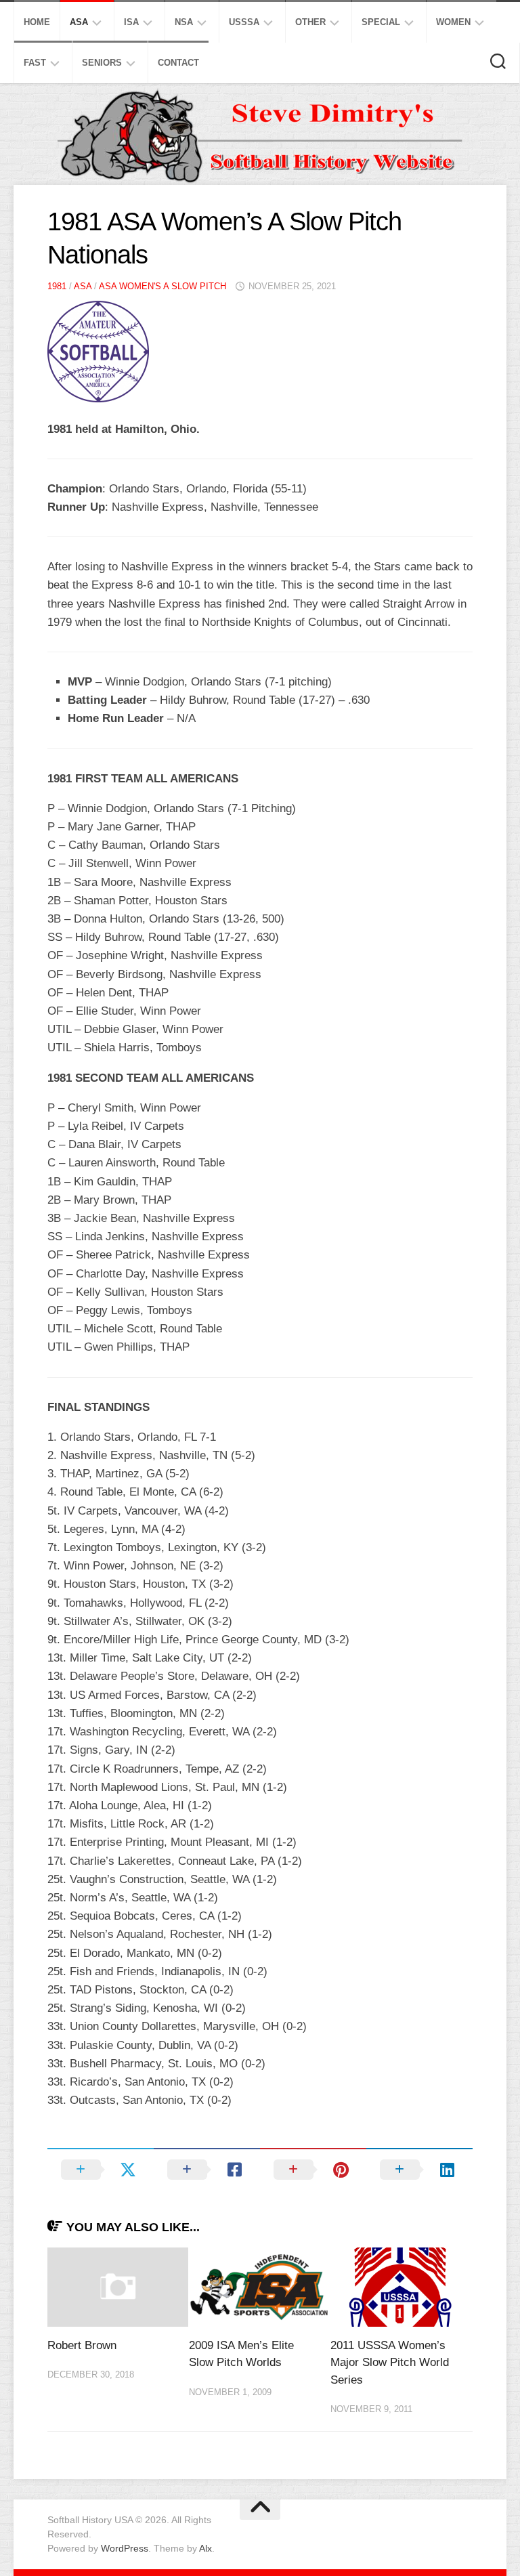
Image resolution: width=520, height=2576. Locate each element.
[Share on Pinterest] (313, 2170)
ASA (79, 22)
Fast (35, 63)
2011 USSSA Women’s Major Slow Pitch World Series (390, 2363)
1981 (57, 286)
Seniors (102, 63)
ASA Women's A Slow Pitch (162, 286)
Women (453, 22)
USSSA (244, 22)
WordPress (125, 2548)
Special (381, 22)
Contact (178, 63)
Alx (205, 2548)
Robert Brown (82, 2345)
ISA (131, 22)
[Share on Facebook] (207, 2170)
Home (37, 22)
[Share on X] (101, 2170)
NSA (184, 22)
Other (310, 22)
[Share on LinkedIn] (419, 2170)
